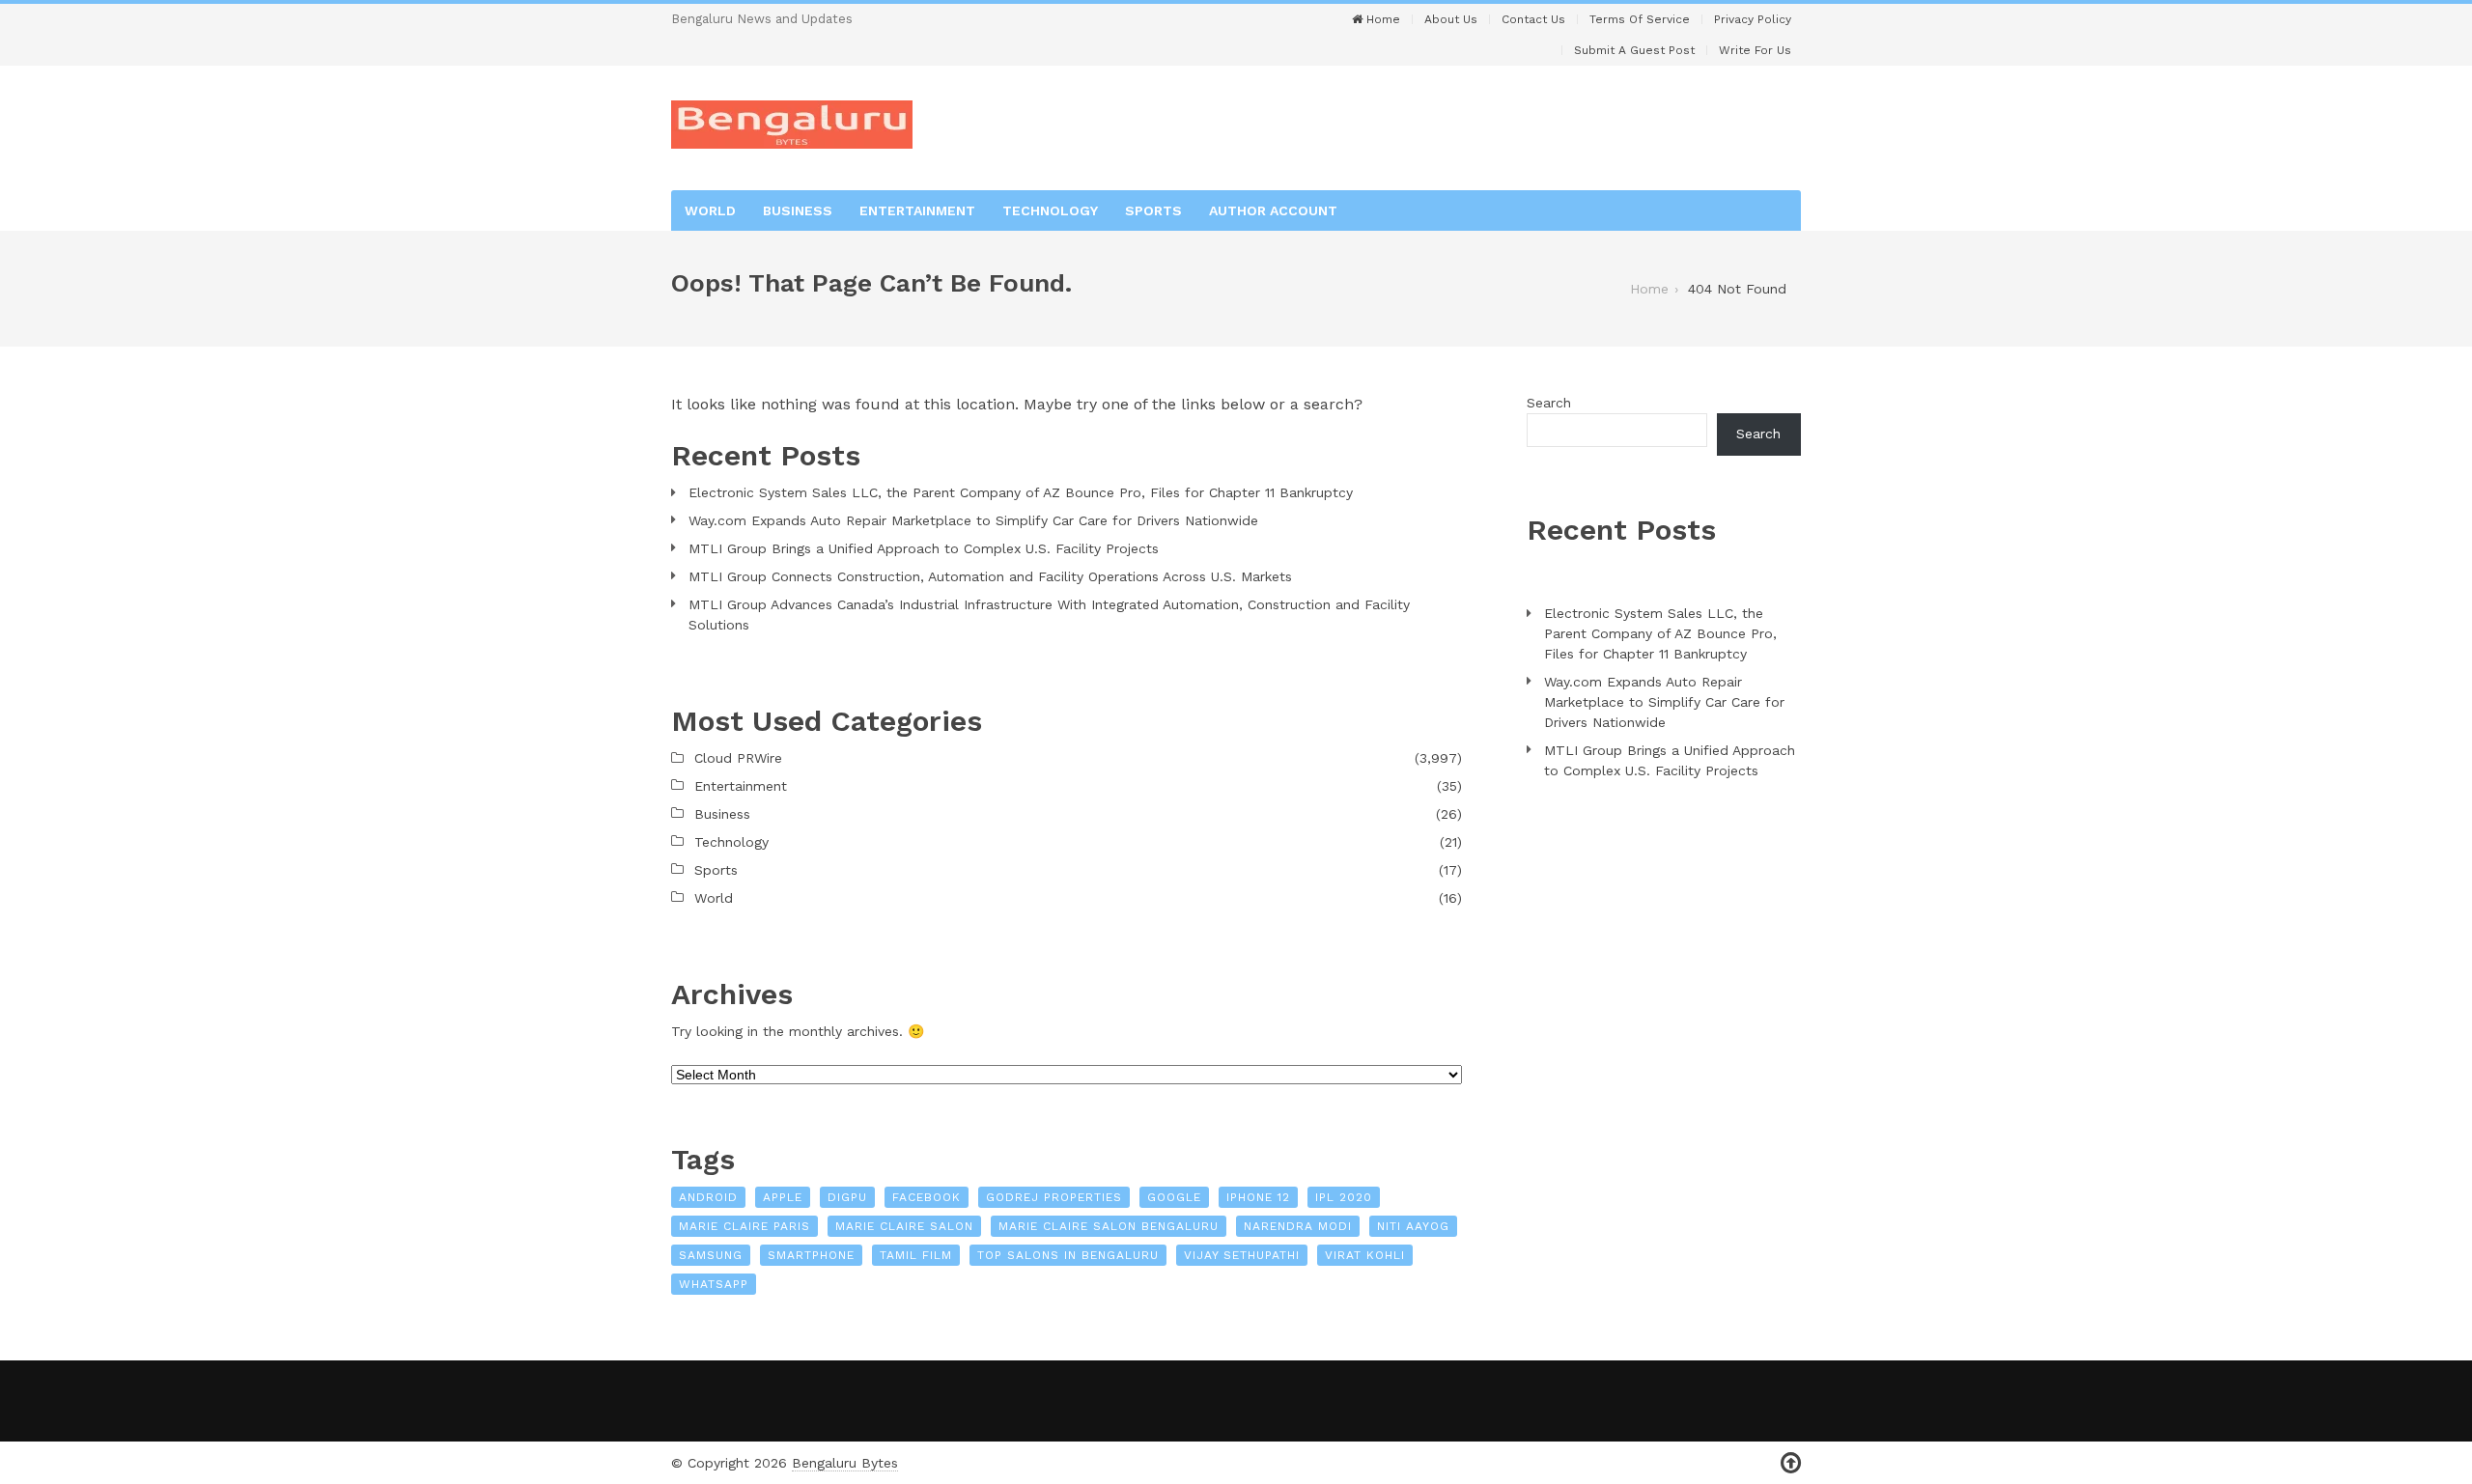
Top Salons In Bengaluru (1068, 1255)
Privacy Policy (1753, 19)
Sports (1153, 210)
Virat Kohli (1365, 1255)
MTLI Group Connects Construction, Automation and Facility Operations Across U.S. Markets (990, 576)
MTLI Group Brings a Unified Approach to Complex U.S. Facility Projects (924, 548)
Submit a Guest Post (1634, 50)
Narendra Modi (1298, 1226)
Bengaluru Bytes (845, 1463)
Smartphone (811, 1255)
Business (798, 210)
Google (1174, 1197)
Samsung (711, 1255)
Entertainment (917, 210)
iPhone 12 (1258, 1197)
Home (1381, 19)
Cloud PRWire (738, 758)
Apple (783, 1197)
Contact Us (1533, 19)
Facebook (927, 1197)
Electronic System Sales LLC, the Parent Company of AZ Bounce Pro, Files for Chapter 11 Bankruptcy (1021, 492)
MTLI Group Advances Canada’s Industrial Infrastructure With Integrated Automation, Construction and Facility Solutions (1049, 615)
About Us (1451, 19)
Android (708, 1197)
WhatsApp (714, 1284)
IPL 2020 (1344, 1197)
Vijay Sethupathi (1242, 1255)
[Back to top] (1791, 1463)
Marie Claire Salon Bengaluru (1109, 1226)
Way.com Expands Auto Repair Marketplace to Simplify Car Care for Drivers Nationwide (973, 520)
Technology (1050, 210)
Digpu (847, 1197)
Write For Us (1755, 50)
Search (1549, 403)
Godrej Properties (1054, 1197)
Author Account (1273, 210)
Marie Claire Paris (744, 1226)
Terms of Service (1640, 19)
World (710, 210)
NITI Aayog (1413, 1226)
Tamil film (916, 1255)
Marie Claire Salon (904, 1226)
